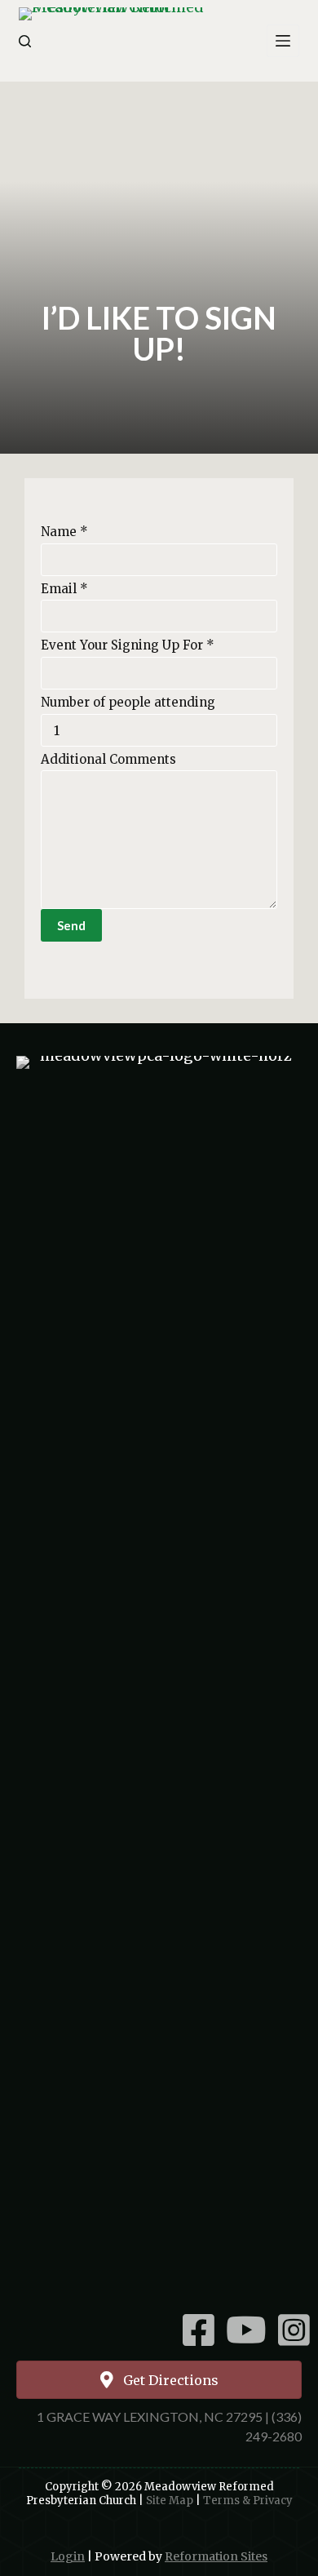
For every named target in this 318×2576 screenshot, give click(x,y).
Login (68, 2556)
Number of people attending (128, 702)
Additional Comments (108, 759)
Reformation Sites (216, 2556)
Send (71, 925)
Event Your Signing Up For (128, 645)
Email (64, 589)
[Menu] (283, 41)
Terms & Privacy (248, 2501)
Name (64, 532)
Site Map (170, 2501)
